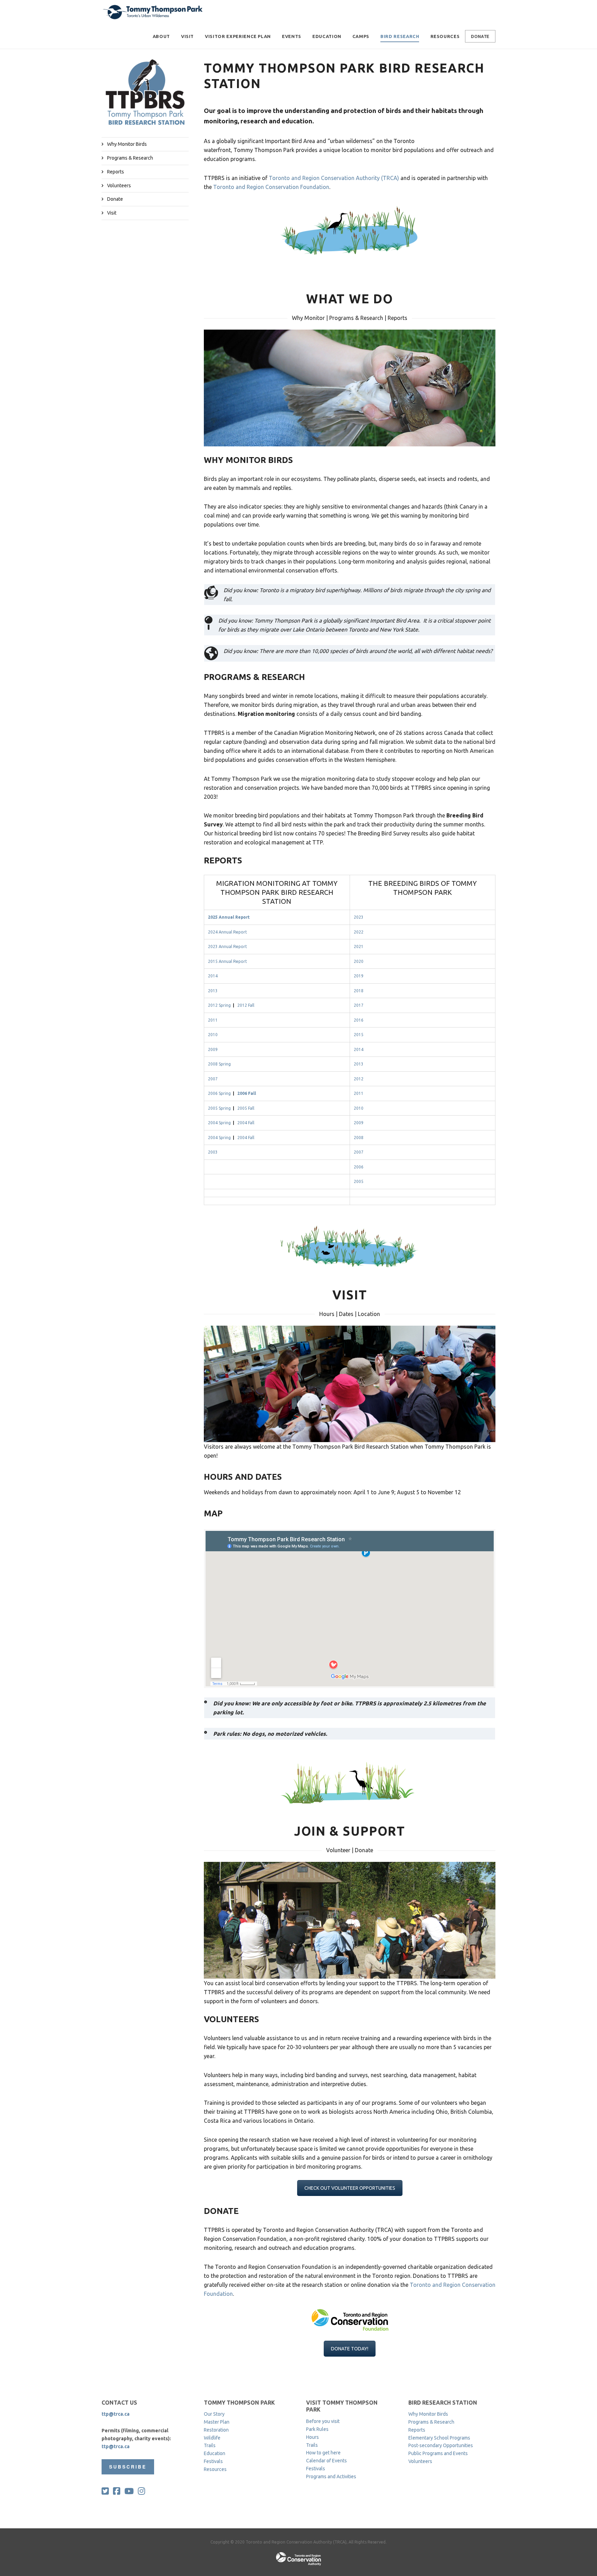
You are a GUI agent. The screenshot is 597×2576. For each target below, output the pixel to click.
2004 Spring (219, 1123)
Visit (187, 36)
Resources (445, 36)
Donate (480, 36)
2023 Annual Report (228, 946)
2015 (359, 1035)
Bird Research (400, 36)
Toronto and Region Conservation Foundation (271, 187)
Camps (361, 36)
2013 (213, 991)
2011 (213, 1020)
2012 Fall (246, 1005)
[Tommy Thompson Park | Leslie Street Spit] (153, 12)
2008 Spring (219, 1064)
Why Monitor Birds (127, 144)
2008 (359, 1138)
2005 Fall (246, 1108)
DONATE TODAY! (350, 2349)
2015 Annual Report (228, 961)
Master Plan (217, 2422)
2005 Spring (219, 1108)
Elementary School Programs (439, 2438)
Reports (116, 172)
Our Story (214, 2414)
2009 (213, 1049)
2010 (213, 1035)
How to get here (323, 2453)
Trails (210, 2445)
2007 (213, 1079)
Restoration (216, 2430)
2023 (359, 917)
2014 (213, 976)
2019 (359, 976)
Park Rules (317, 2429)
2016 (359, 1020)
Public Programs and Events (438, 2453)
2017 (359, 1005)
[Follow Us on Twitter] (105, 2491)
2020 (359, 961)
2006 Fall (247, 1093)
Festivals (213, 2461)
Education (327, 36)
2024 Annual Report (228, 932)
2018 (359, 991)
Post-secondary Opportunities (441, 2445)
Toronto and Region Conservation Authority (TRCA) (334, 178)
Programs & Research (130, 158)
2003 (213, 1152)
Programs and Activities (331, 2476)
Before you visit (323, 2421)
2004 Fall (246, 1123)
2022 (359, 932)
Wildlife (212, 2438)
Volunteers (119, 186)
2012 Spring (219, 1005)
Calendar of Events (326, 2461)
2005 (359, 1181)
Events (292, 36)
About (161, 36)
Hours (312, 2437)
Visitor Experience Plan (238, 36)
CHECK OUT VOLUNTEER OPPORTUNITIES (350, 2188)
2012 (359, 1079)
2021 (359, 946)
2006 (359, 1167)
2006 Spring (219, 1093)
